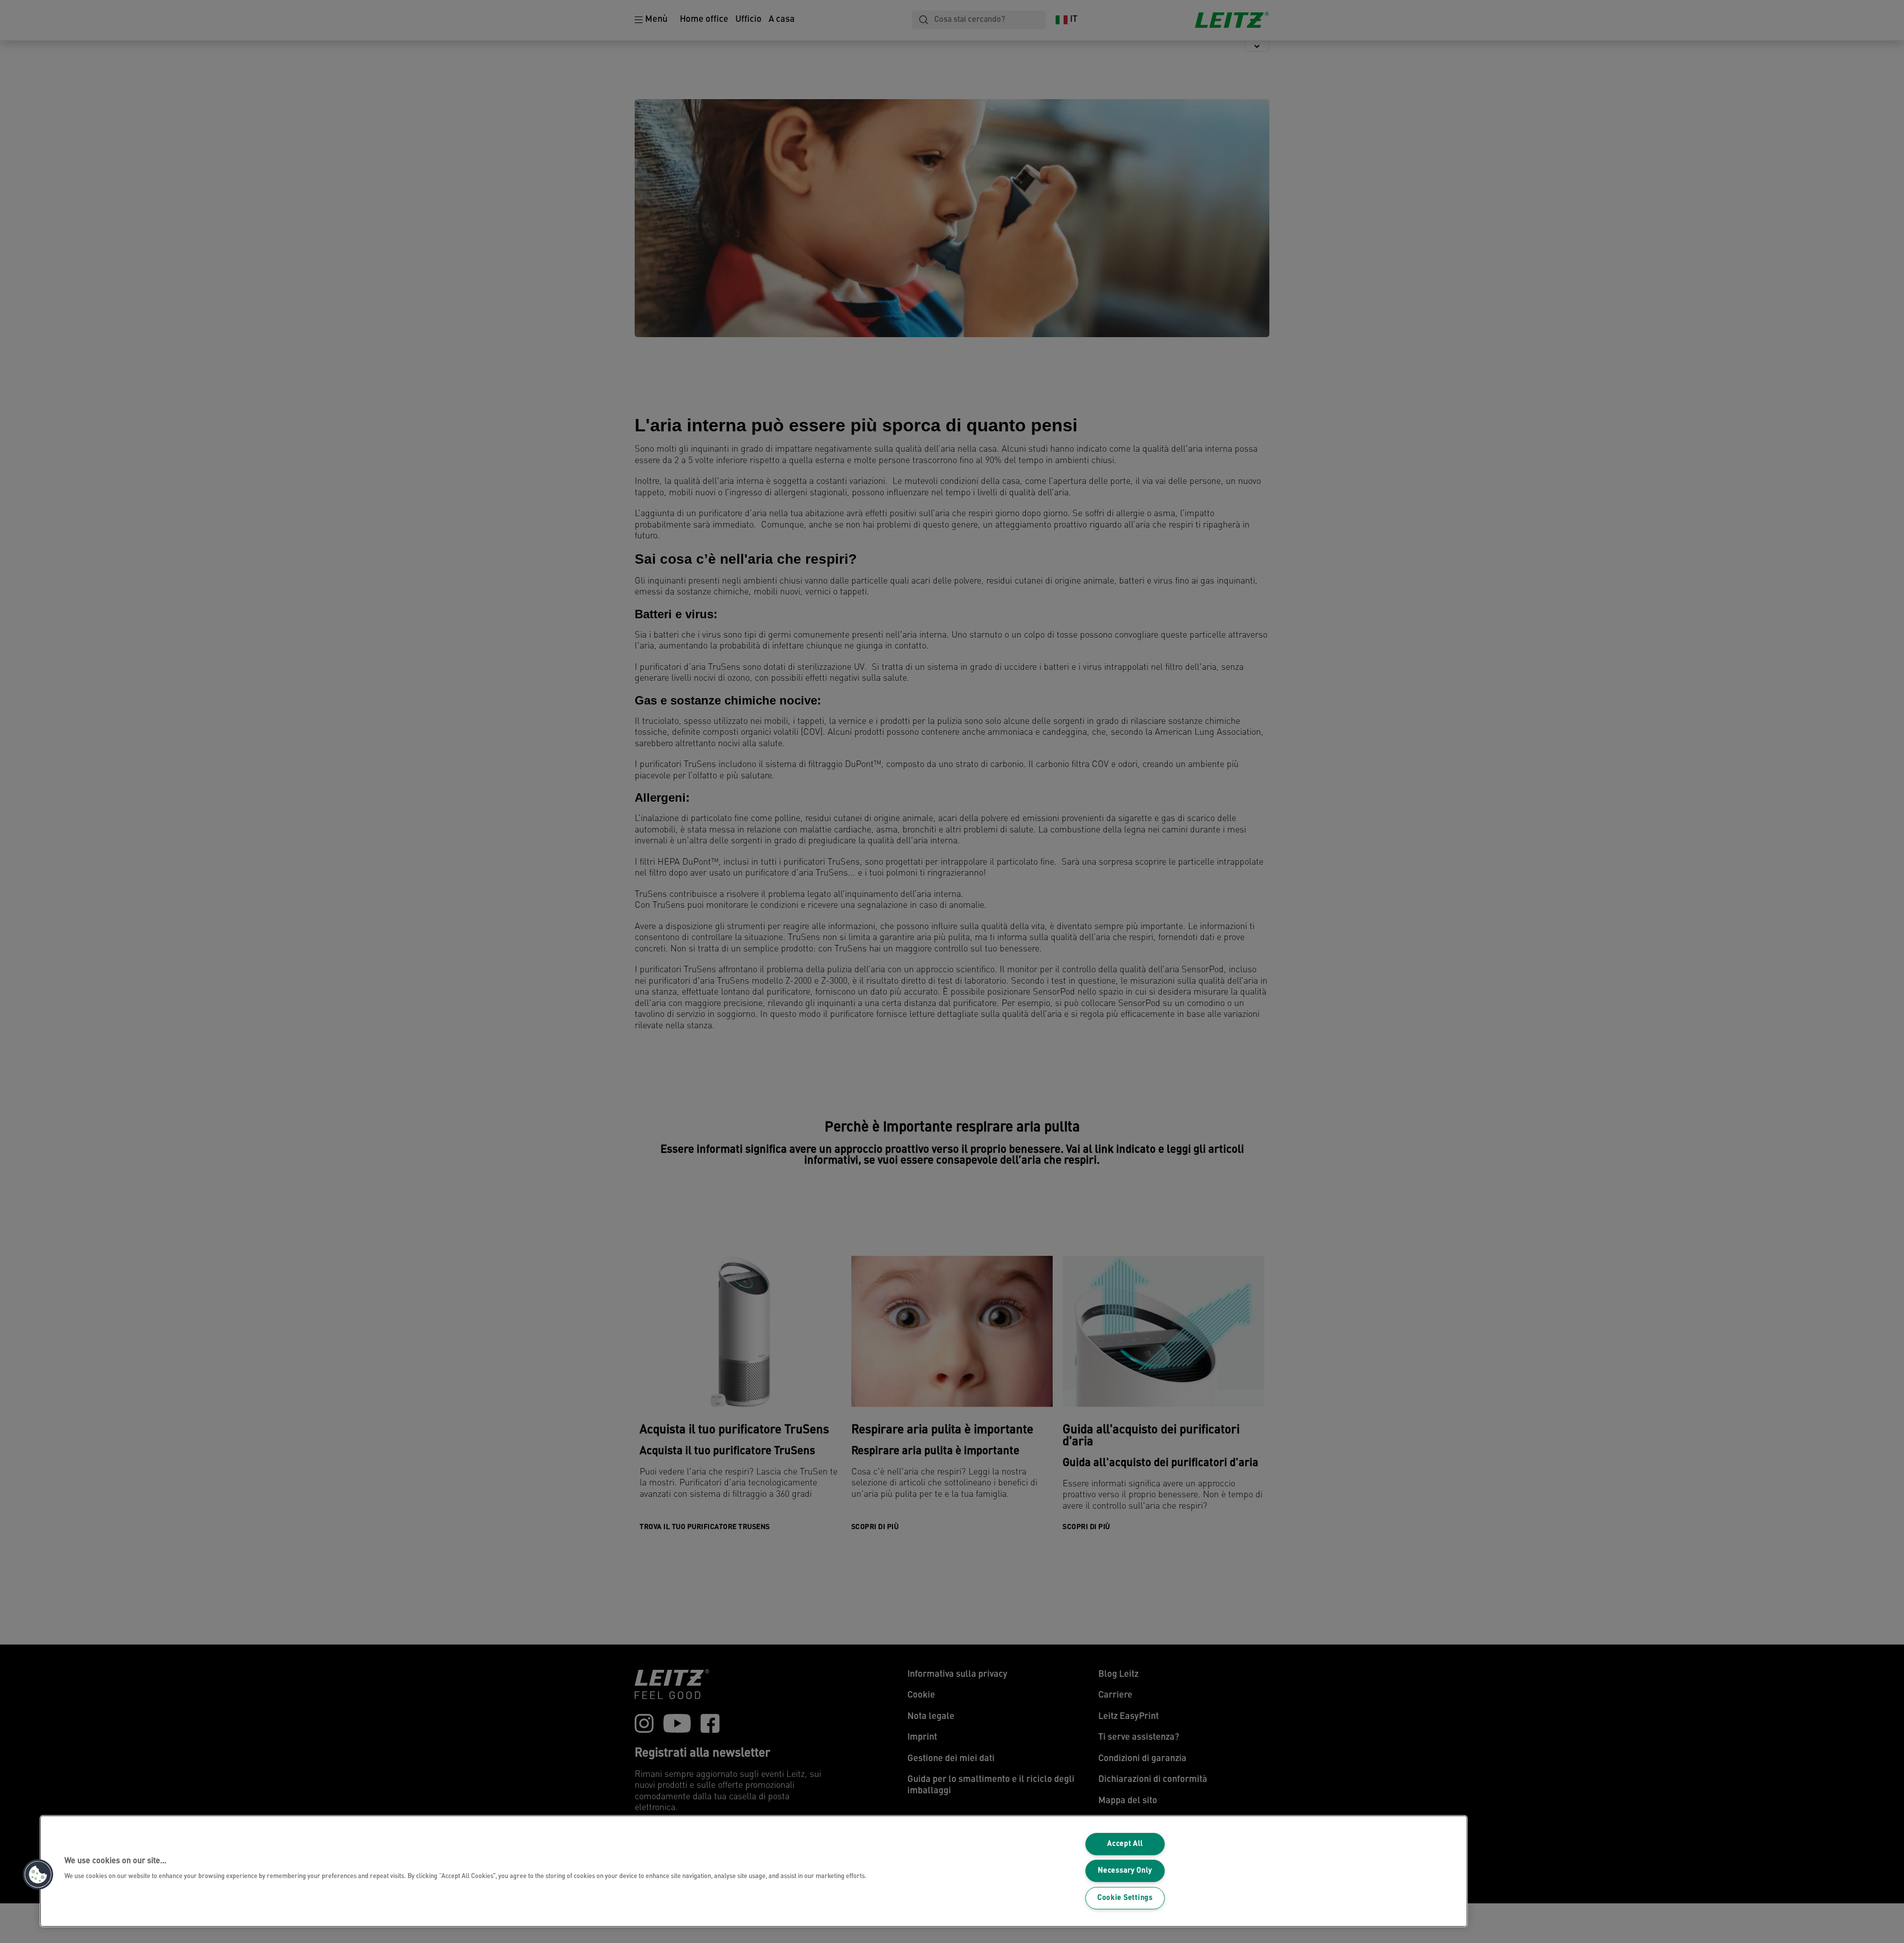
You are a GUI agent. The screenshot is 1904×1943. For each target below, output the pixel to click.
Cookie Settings (1125, 1898)
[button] (38, 1875)
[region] (754, 1871)
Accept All (1125, 1844)
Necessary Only (1125, 1871)
